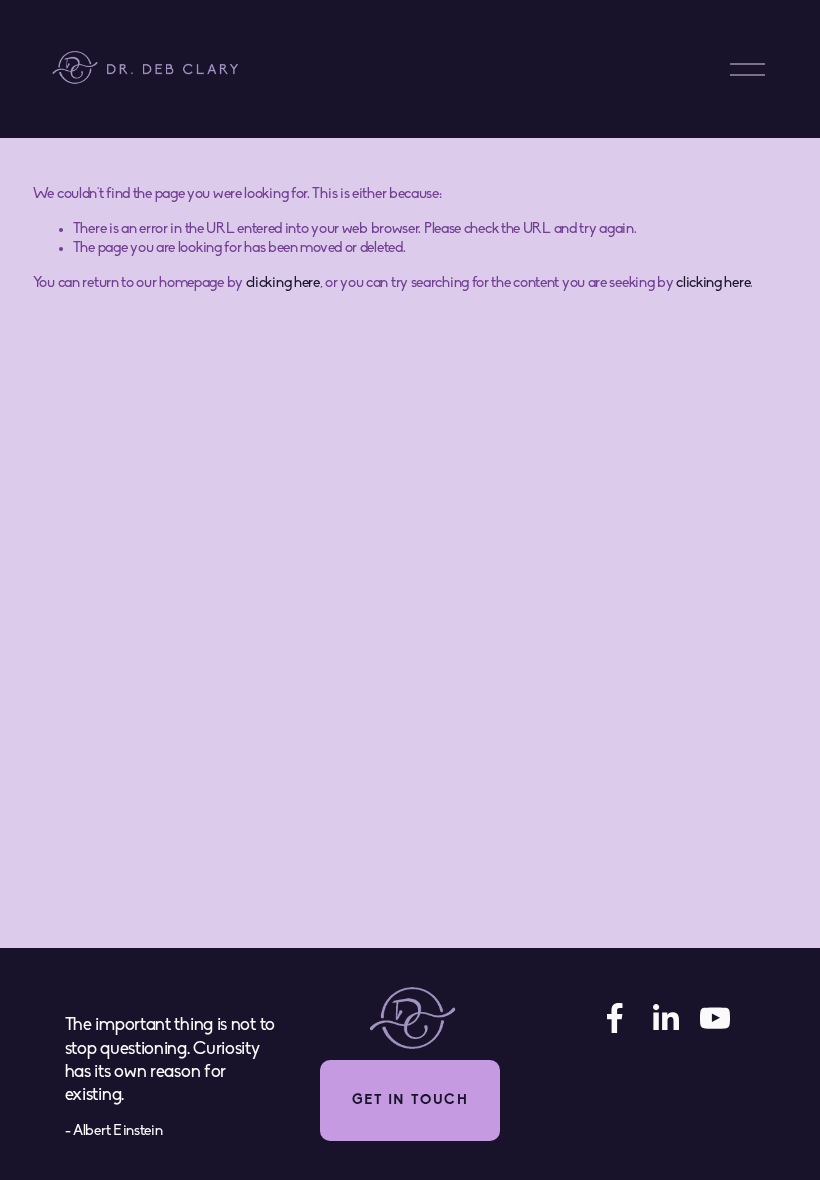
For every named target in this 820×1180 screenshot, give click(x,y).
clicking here (283, 283)
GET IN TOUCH (410, 1100)
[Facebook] (615, 1018)
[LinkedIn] (665, 1018)
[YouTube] (715, 1018)
